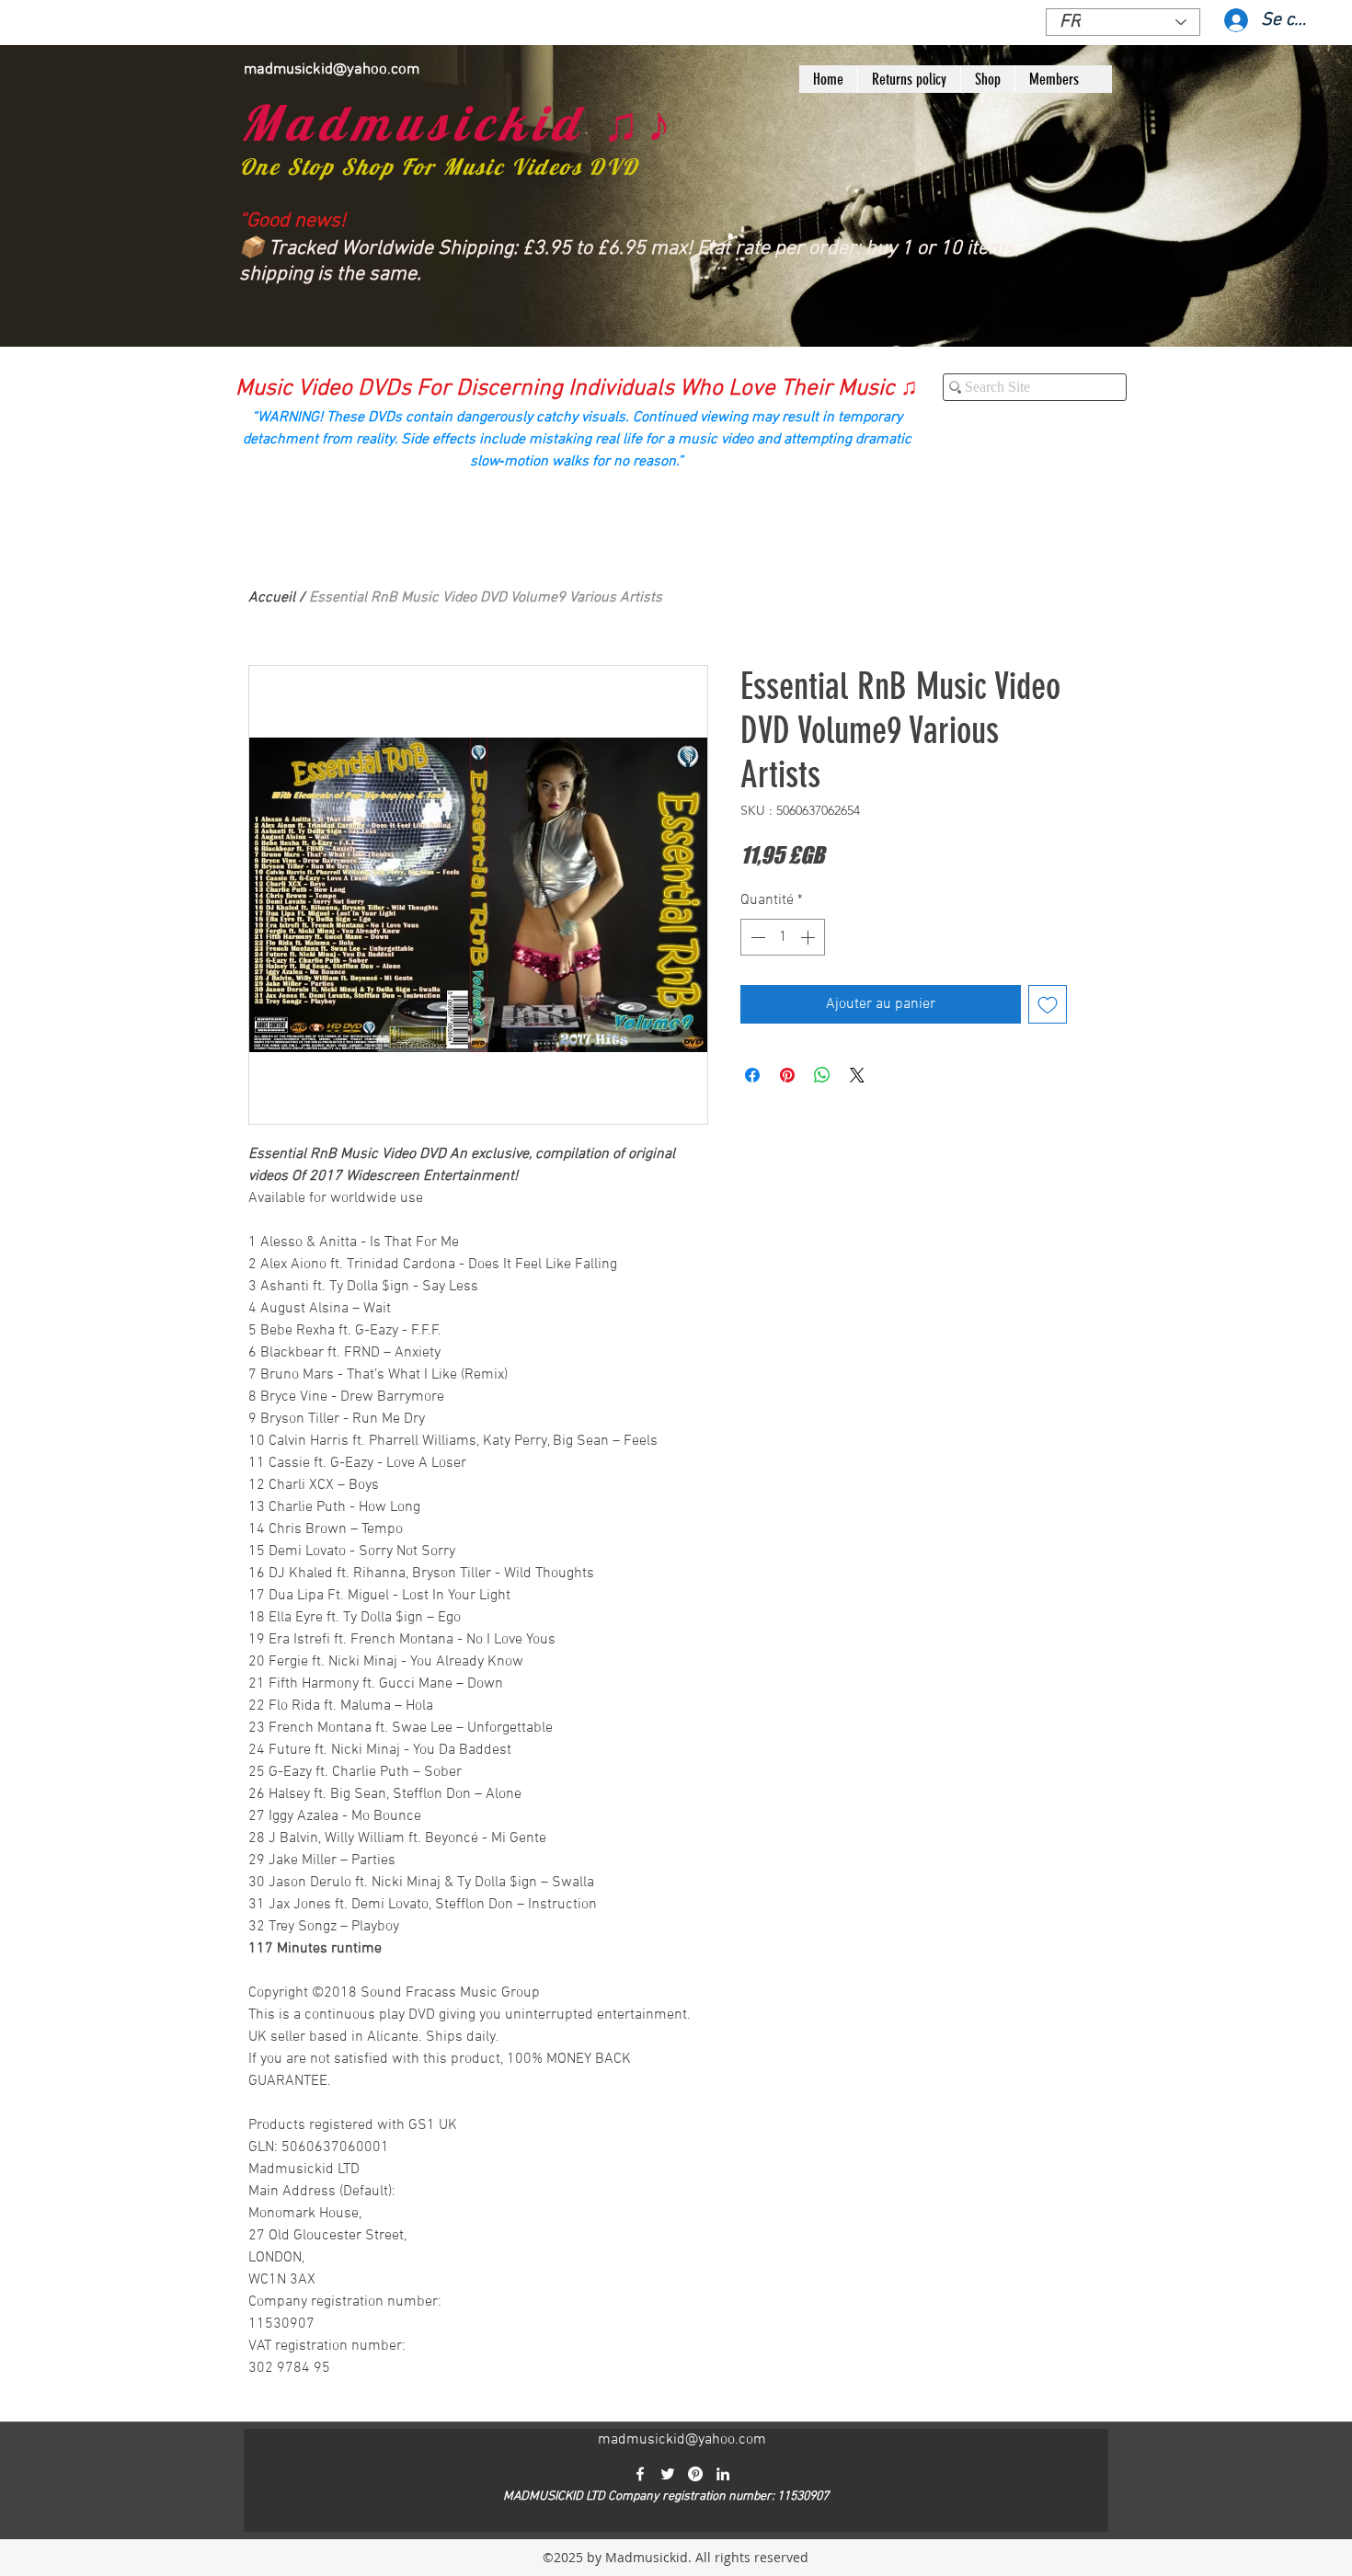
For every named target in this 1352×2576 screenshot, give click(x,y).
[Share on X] (857, 1075)
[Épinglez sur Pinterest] (787, 1075)
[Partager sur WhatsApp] (822, 1075)
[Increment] (809, 937)
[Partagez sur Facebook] (752, 1075)
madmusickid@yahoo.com (332, 70)
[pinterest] (695, 2474)
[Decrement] (756, 937)
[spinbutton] (783, 937)
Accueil (272, 598)
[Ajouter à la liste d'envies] (1048, 1004)
